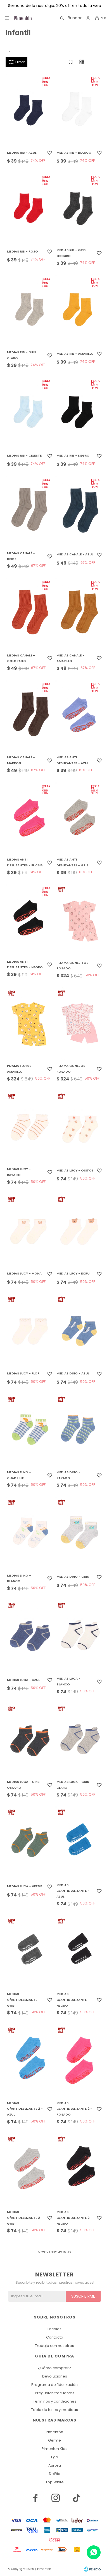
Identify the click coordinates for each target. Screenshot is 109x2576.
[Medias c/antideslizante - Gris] (30, 1952)
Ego (55, 2457)
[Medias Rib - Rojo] (30, 209)
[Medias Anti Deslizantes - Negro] (30, 920)
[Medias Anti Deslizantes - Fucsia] (30, 818)
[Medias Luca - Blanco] (79, 1636)
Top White (55, 2482)
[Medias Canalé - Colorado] (30, 614)
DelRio (55, 2474)
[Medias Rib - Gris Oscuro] (79, 209)
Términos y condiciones (55, 2401)
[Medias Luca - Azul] (30, 1636)
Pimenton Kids (54, 2449)
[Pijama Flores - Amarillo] (30, 1023)
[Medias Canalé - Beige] (30, 512)
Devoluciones (55, 2376)
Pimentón (54, 2432)
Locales (54, 2329)
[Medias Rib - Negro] (79, 413)
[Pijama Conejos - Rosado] (79, 1023)
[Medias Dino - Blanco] (30, 1533)
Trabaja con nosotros (54, 2346)
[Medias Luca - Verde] (30, 1842)
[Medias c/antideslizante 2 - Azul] (30, 2060)
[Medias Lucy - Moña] (30, 1230)
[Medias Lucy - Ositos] (79, 1127)
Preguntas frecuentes (55, 2393)
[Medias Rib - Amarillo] (79, 311)
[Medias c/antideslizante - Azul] (79, 1842)
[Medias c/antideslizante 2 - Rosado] (79, 2060)
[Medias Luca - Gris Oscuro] (30, 1739)
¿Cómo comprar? (54, 2368)
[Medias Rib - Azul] (30, 110)
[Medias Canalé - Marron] (30, 716)
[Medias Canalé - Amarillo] (79, 614)
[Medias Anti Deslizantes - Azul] (79, 716)
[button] (71, 18)
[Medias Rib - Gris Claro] (30, 311)
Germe (54, 2440)
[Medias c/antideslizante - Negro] (79, 1952)
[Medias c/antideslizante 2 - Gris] (30, 2170)
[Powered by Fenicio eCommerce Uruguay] (92, 2569)
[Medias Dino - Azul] (79, 1330)
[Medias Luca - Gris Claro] (79, 1739)
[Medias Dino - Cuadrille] (30, 1430)
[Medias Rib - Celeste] (30, 413)
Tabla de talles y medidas (54, 2410)
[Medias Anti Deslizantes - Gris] (79, 818)
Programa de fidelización (54, 2385)
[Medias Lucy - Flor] (30, 1330)
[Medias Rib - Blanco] (79, 110)
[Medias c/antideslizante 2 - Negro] (79, 2170)
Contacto (55, 2337)
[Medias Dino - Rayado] (79, 1430)
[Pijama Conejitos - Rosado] (79, 920)
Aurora (55, 2465)
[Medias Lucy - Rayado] (30, 1127)
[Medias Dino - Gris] (79, 1533)
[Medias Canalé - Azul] (79, 512)
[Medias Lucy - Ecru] (79, 1230)
